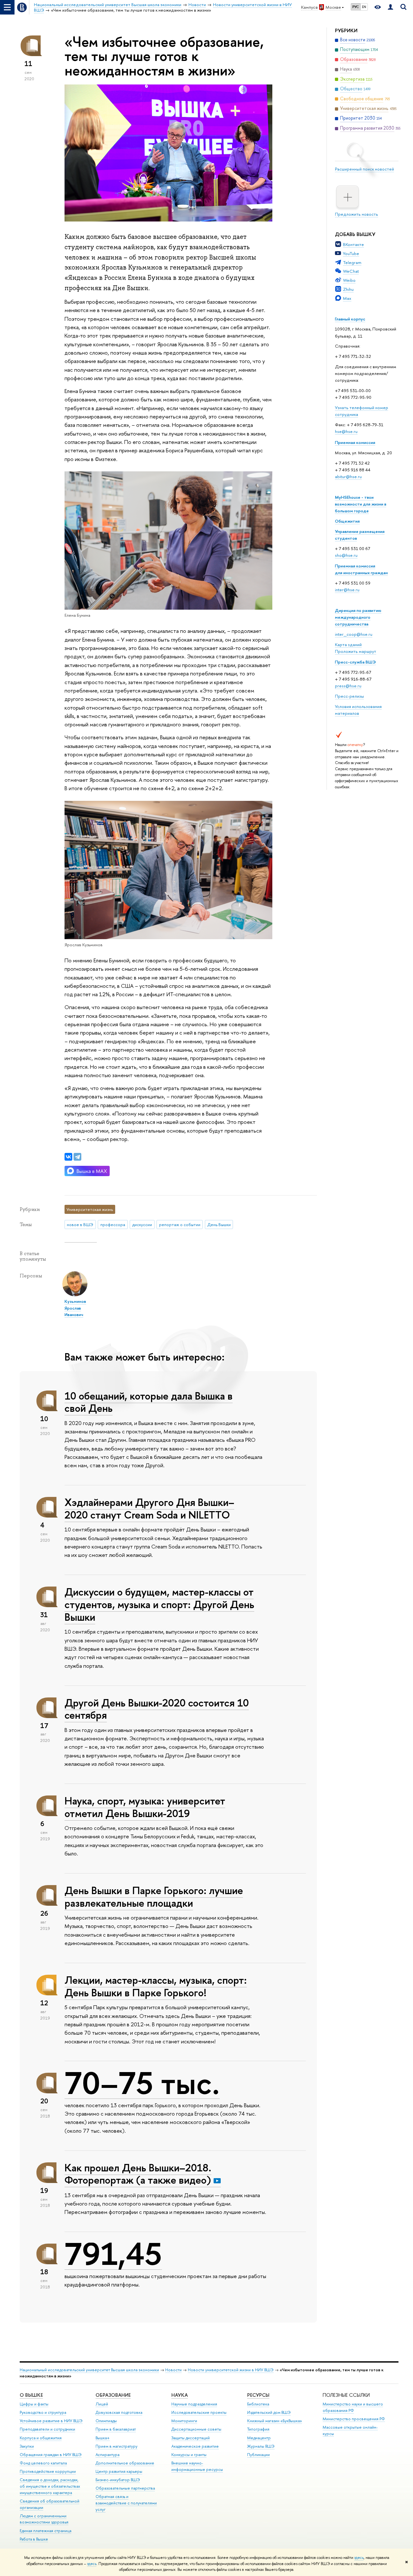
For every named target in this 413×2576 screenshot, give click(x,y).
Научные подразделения (194, 2404)
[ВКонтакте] (68, 1157)
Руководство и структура (43, 2412)
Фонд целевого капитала (43, 2463)
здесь (359, 2558)
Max (347, 298)
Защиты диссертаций (191, 2438)
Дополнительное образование (125, 2463)
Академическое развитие (195, 2446)
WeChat (351, 271)
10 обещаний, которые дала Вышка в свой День (149, 1402)
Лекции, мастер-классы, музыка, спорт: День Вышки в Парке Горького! (156, 1986)
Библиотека (258, 2404)
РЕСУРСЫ (258, 2395)
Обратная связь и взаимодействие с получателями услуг (126, 2503)
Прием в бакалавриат (116, 2429)
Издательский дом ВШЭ (269, 2412)
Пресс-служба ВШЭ (355, 662)
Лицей (102, 2404)
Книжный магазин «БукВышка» (275, 2421)
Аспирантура (107, 2455)
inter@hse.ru (347, 590)
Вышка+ (103, 2438)
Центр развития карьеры (119, 2471)
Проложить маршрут (356, 651)
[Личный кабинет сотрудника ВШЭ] (390, 7)
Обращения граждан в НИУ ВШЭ (51, 2455)
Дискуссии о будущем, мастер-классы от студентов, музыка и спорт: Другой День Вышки (159, 1604)
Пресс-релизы (349, 696)
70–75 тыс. (142, 2083)
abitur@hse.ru (348, 477)
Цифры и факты (34, 2404)
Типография (258, 2429)
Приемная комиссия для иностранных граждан (361, 569)
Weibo (349, 280)
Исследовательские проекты (199, 2412)
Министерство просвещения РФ (354, 2419)
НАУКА (180, 2395)
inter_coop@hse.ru (354, 634)
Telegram (352, 262)
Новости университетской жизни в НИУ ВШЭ (231, 2370)
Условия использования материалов (358, 710)
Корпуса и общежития (41, 2438)
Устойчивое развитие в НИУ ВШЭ (51, 2421)
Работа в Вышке (34, 2539)
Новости (173, 2370)
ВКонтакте (353, 244)
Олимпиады (106, 2421)
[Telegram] (77, 1157)
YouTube (351, 253)
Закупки (27, 2446)
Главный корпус (350, 319)
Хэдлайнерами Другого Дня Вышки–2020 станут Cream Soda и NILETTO (149, 1508)
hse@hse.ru (346, 431)
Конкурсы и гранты (189, 2455)
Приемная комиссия (355, 442)
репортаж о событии (180, 1224)
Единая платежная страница (45, 2531)
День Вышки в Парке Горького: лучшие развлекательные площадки (154, 1897)
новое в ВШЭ (80, 1224)
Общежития (347, 521)
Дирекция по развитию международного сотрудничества (358, 617)
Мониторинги (184, 2421)
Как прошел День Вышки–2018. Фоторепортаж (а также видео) (138, 2174)
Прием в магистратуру (116, 2446)
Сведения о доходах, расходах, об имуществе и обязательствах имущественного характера (50, 2486)
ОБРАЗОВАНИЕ (113, 2395)
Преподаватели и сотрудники (47, 2429)
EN (364, 7)
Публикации (258, 2455)
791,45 (113, 2254)
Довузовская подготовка (119, 2412)
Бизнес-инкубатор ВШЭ (118, 2480)
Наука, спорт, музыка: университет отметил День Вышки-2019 (145, 1807)
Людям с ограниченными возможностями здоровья (44, 2519)
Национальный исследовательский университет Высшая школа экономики (89, 2370)
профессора (113, 1224)
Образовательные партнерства (125, 2488)
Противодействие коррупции (48, 2471)
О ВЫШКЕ (31, 2395)
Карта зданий (348, 644)
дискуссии (142, 1224)
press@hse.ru (348, 686)
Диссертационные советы (196, 2429)
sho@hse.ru (346, 555)
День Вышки (219, 1224)
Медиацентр (259, 2438)
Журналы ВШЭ (261, 2446)
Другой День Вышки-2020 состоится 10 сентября (157, 1709)
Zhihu (348, 289)
